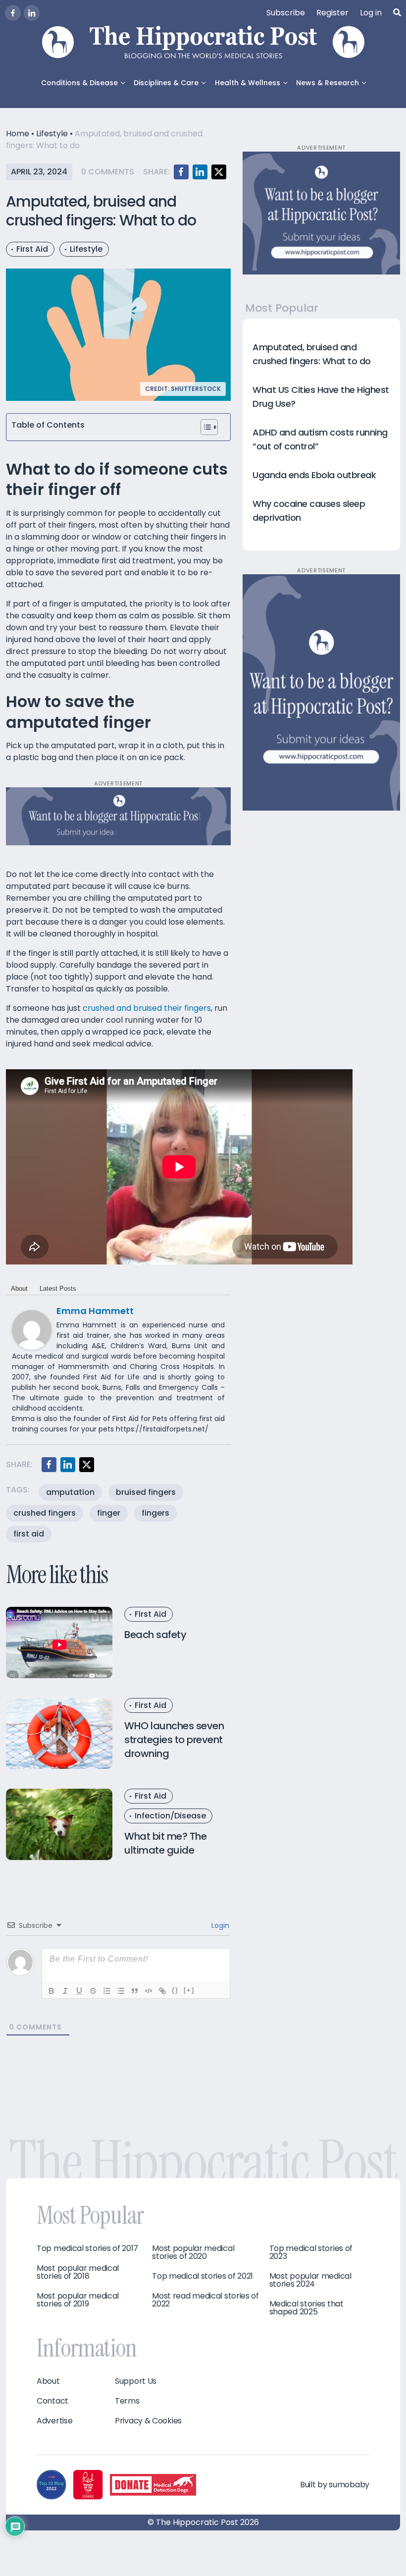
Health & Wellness (248, 83)
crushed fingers (45, 1513)
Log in (371, 13)
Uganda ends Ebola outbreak (314, 475)
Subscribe (286, 13)
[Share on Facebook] (181, 172)
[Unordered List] (121, 1991)
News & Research (328, 83)
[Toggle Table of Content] (209, 427)
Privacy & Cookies (148, 2421)
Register (332, 13)
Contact (52, 2401)
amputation (70, 1492)
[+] (189, 1990)
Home (18, 134)
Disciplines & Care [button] (166, 83)
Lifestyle (52, 134)
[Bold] (51, 1991)
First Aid (32, 249)
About (19, 1288)
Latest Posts (58, 1288)
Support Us (136, 2381)
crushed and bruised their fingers (147, 1008)
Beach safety (155, 1635)
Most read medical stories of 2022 (205, 2300)
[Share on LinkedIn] (200, 172)
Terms (127, 2401)
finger (109, 1513)
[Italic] (65, 1991)
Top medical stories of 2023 (311, 2252)
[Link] (162, 1991)
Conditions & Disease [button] (79, 83)
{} (175, 1990)
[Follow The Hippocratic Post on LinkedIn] (32, 13)
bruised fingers (146, 1492)
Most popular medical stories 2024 (310, 2280)
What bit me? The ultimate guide (165, 1843)
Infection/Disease (170, 1816)
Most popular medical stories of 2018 (78, 2272)
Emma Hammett (95, 1311)
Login (219, 1925)
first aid (29, 1534)
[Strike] (93, 1991)
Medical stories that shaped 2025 (306, 2308)
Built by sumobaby (335, 2485)
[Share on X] (219, 172)
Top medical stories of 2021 (203, 2276)
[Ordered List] (107, 1991)
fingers (155, 1513)
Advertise (54, 2421)
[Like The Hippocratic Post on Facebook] (13, 13)
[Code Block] (149, 1991)
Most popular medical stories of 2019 (78, 2300)
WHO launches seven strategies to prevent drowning (174, 1740)
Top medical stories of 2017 (87, 2248)
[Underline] (79, 1991)
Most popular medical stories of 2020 (193, 2252)
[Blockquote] (135, 1991)
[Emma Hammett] (32, 1330)
